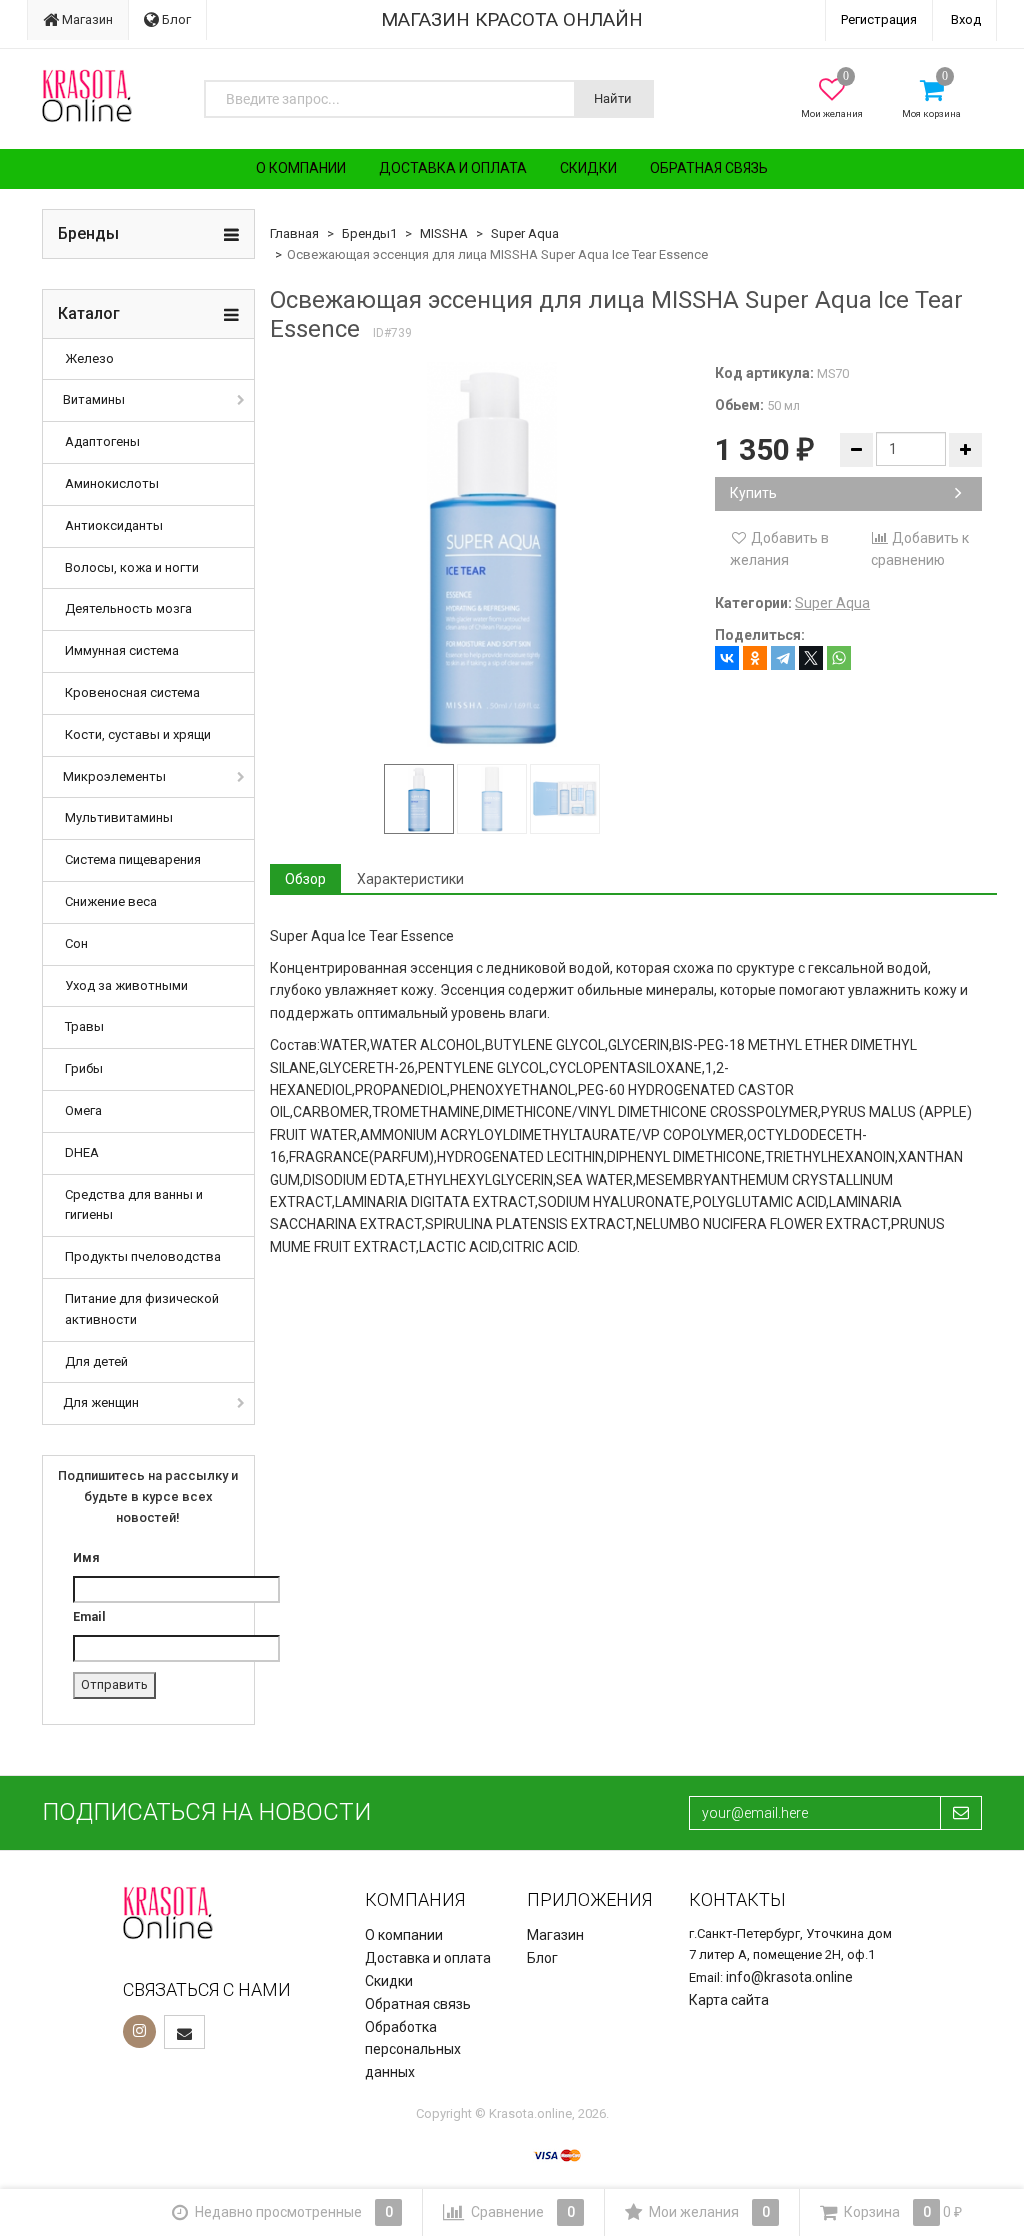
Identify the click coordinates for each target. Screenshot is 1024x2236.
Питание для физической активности (142, 1309)
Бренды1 (369, 233)
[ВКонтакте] (727, 658)
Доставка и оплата (453, 168)
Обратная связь (709, 168)
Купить (753, 493)
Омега (83, 1110)
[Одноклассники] (755, 658)
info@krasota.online (789, 1977)
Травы (84, 1026)
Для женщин (101, 1402)
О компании (301, 168)
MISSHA (444, 233)
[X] (811, 658)
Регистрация (879, 19)
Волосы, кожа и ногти (132, 567)
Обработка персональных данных (413, 2050)
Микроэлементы (114, 776)
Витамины (94, 399)
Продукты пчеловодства (143, 1256)
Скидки (588, 168)
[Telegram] (783, 658)
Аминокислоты (112, 483)
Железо (89, 358)
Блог (175, 19)
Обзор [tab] (305, 879)
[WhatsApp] (839, 658)
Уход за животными (126, 985)
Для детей (96, 1361)
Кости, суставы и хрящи (138, 734)
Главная (294, 233)
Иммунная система (122, 650)
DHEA (82, 1152)
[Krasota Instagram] (139, 2031)
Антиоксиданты (114, 525)
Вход (966, 19)
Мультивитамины (119, 817)
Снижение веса (111, 901)
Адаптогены (102, 441)
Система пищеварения (133, 859)
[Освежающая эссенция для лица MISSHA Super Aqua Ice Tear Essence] (493, 555)
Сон (76, 943)
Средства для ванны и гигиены (134, 1205)
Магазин (86, 19)
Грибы (84, 1068)
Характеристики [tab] (410, 879)
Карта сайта (729, 2000)
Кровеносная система (132, 692)
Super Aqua (525, 233)
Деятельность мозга (128, 608)
